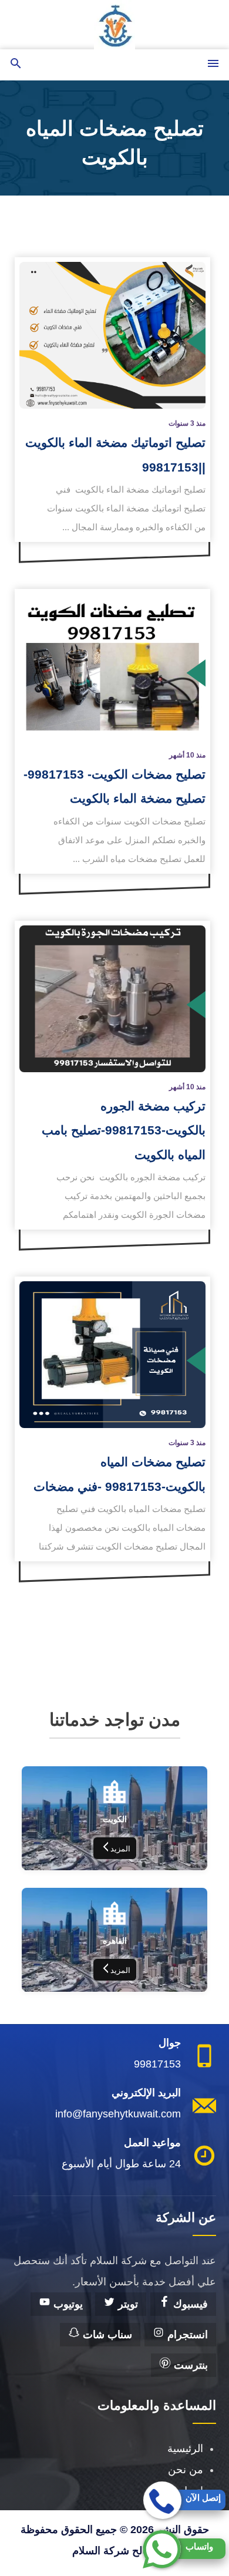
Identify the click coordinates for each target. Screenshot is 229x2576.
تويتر (127, 2304)
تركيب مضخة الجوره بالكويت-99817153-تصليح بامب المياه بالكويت (124, 1130)
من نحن (186, 2470)
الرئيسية (185, 2449)
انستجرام (186, 2335)
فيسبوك (189, 2304)
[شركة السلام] (114, 25)
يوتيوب (67, 2304)
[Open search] (16, 64)
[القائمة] (213, 64)
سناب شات (106, 2335)
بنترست (189, 2365)
